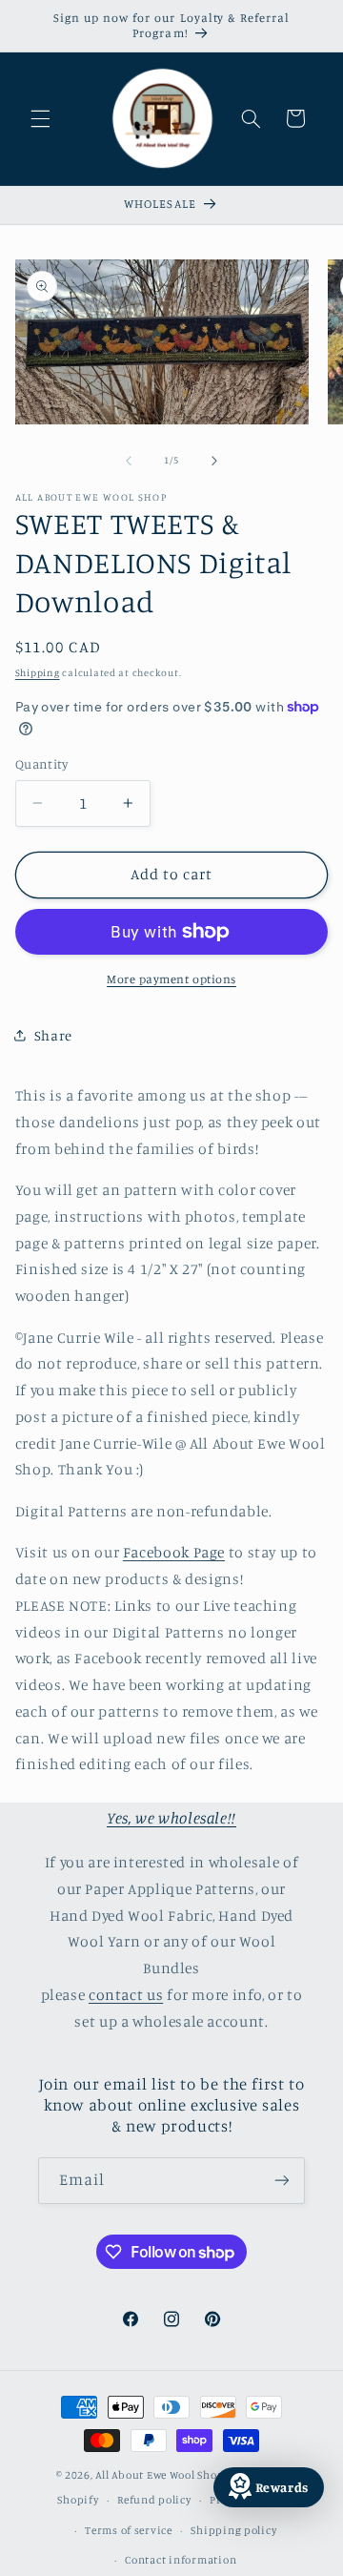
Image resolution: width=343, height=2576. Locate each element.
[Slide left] (129, 461)
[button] (40, 118)
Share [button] (53, 1035)
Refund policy (154, 2500)
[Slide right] (214, 461)
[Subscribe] (282, 2181)
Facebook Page (174, 1552)
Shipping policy (233, 2530)
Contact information (181, 2560)
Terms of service (129, 2530)
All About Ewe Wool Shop (160, 2475)
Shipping (38, 672)
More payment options (171, 979)
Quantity (41, 764)
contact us (126, 1995)
